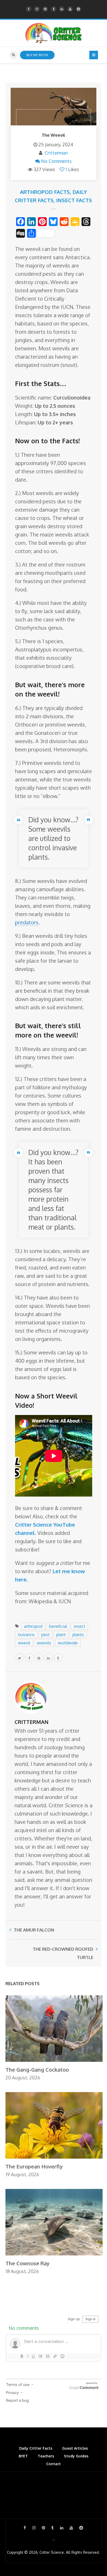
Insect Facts (74, 200)
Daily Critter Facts (36, 2448)
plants (78, 1635)
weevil (24, 1643)
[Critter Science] (54, 33)
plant (61, 1635)
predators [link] (27, 922)
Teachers (46, 2456)
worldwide (68, 1643)
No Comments (56, 161)
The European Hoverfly (34, 2166)
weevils (44, 1643)
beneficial (58, 1626)
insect (79, 1626)
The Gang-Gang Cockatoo (37, 2070)
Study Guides (76, 2456)
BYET (23, 2456)
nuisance (26, 1635)
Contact (53, 2464)
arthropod (33, 1626)
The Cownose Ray (28, 2263)
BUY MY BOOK (37, 55)
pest (45, 1635)
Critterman (56, 153)
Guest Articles (75, 2448)
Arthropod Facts (45, 192)
